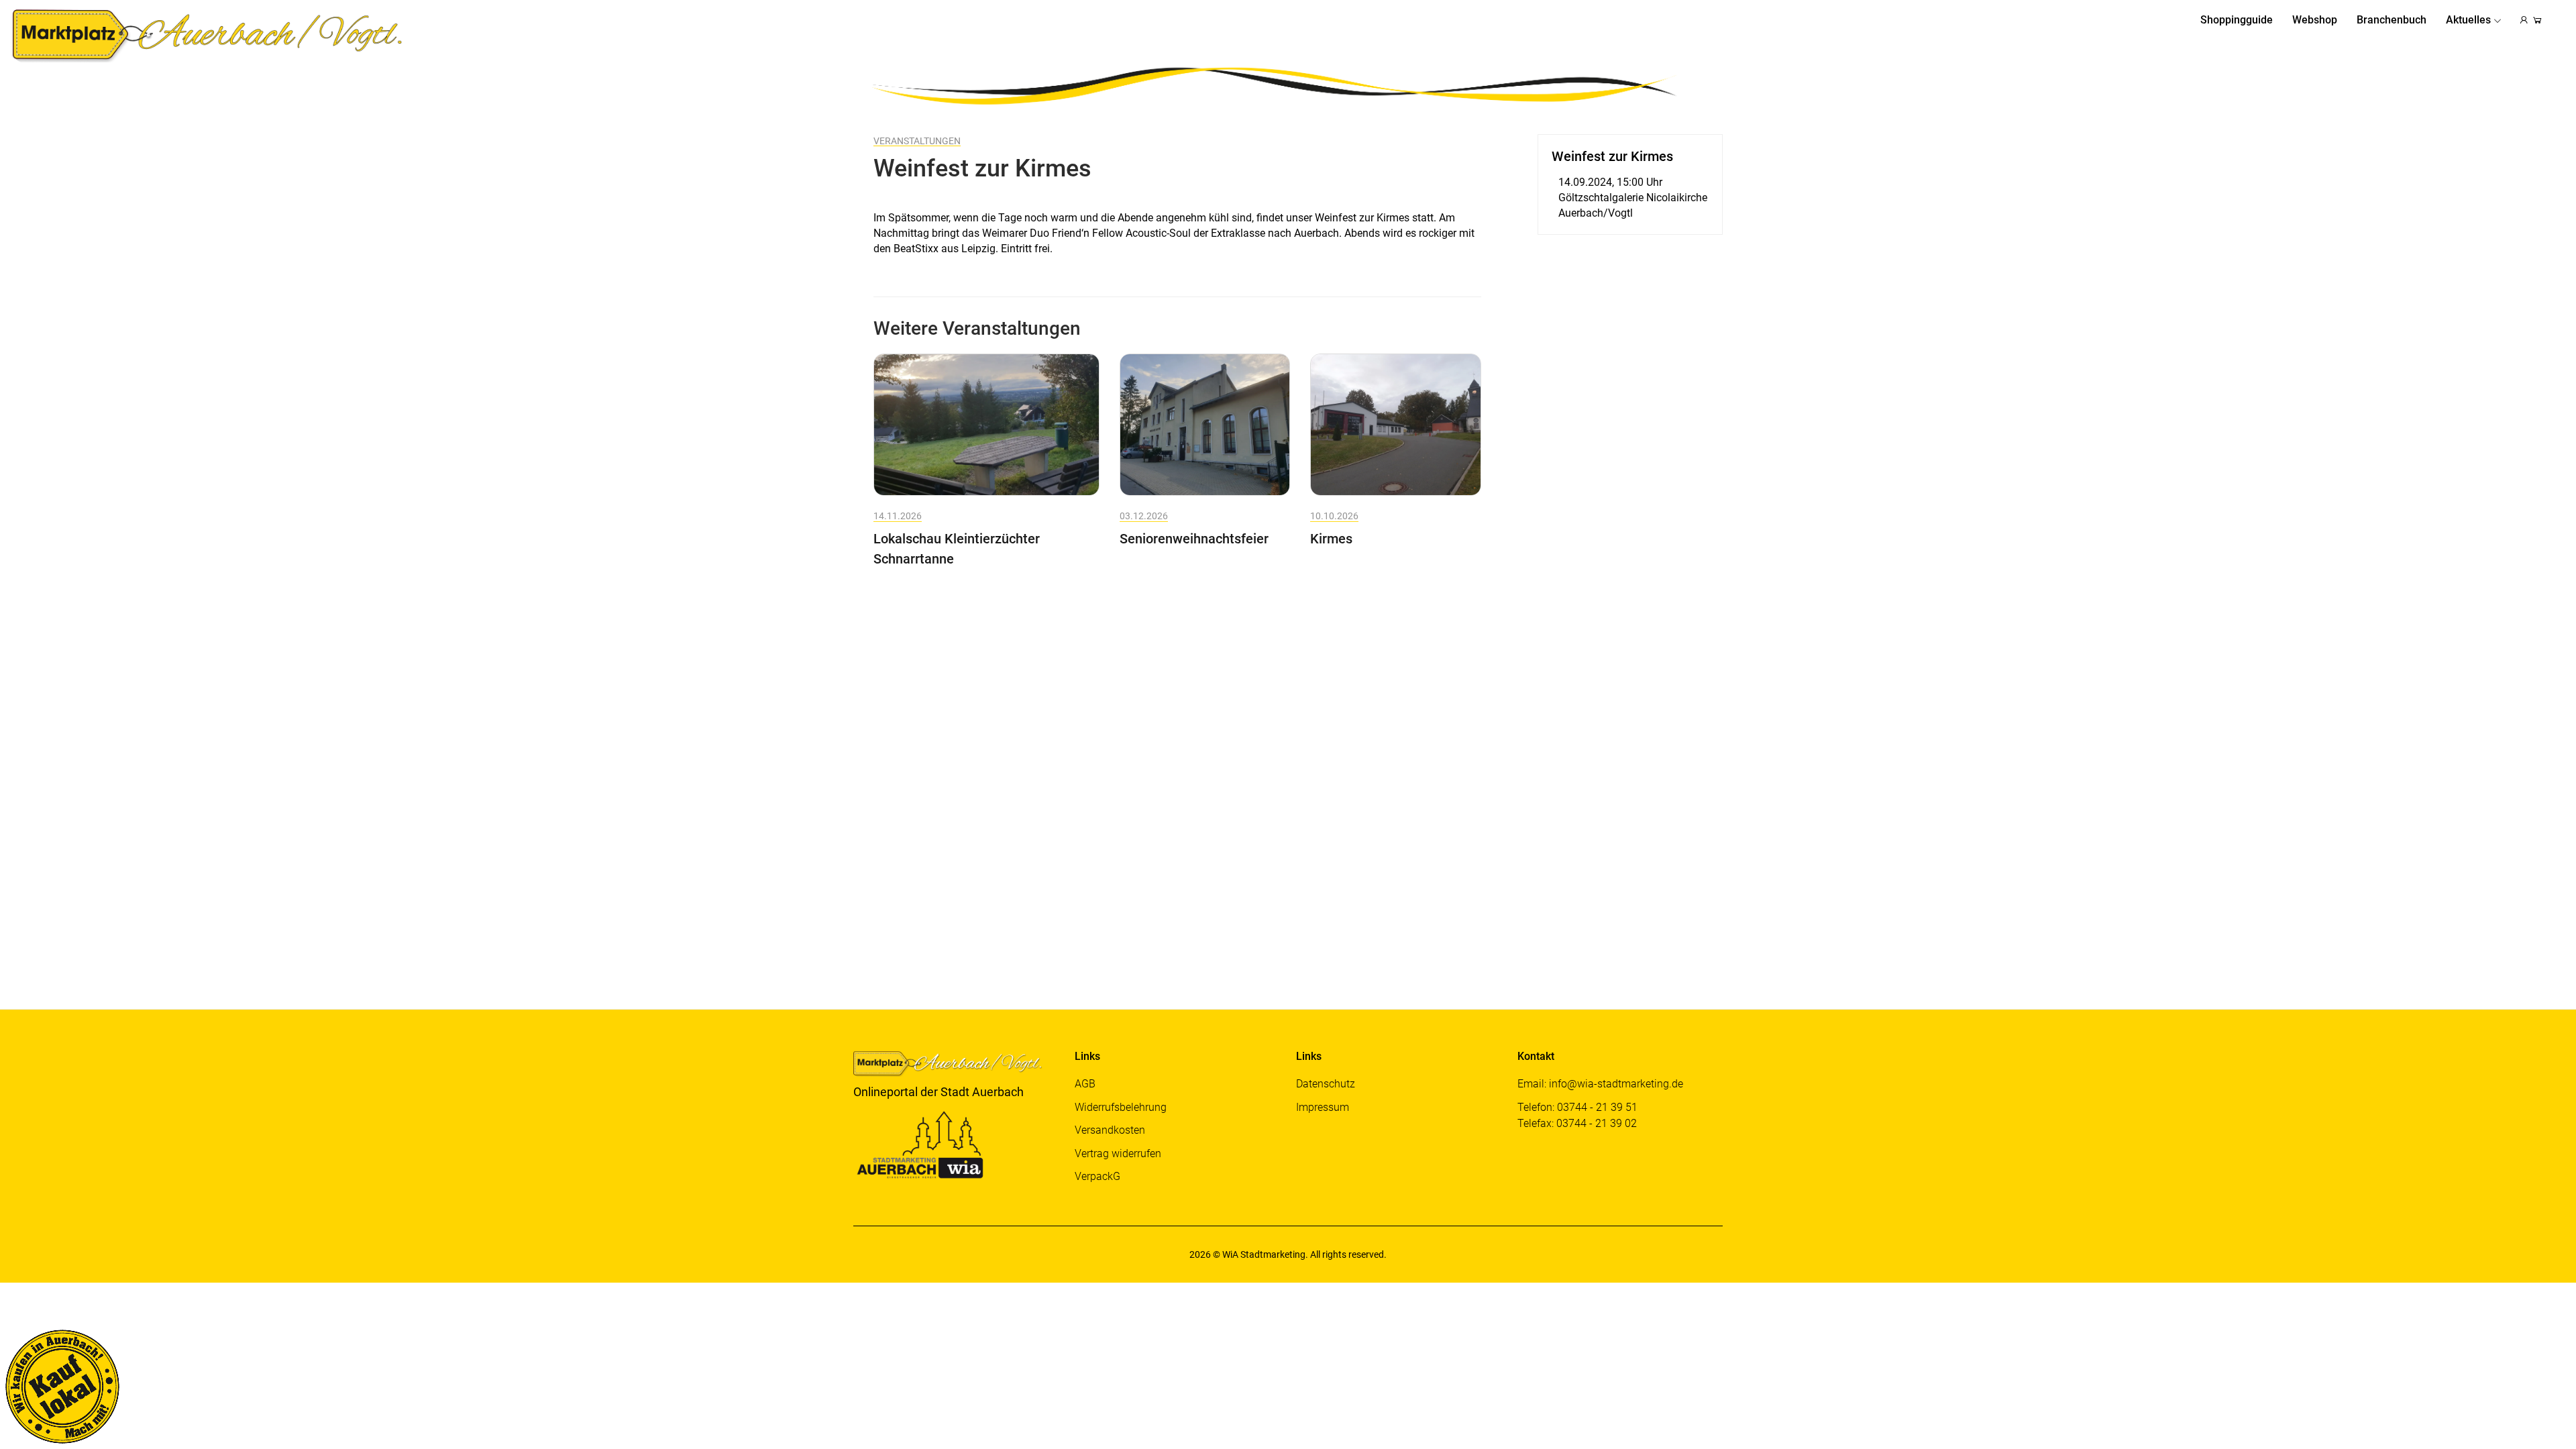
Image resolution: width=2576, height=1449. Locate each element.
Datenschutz (1326, 1084)
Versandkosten (1110, 1130)
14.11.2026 (898, 516)
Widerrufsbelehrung (1121, 1107)
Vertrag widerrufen (1118, 1153)
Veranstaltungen (917, 141)
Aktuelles (2468, 20)
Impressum (1323, 1107)
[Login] (2524, 20)
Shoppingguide (2237, 20)
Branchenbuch (2392, 20)
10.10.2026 (1334, 516)
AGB (1085, 1084)
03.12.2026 (1144, 516)
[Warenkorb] (2537, 20)
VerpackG (1097, 1176)
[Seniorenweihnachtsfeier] (1205, 424)
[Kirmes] (1396, 424)
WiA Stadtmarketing (1264, 1254)
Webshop (2315, 20)
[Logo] (954, 1066)
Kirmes (1331, 539)
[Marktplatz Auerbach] (211, 34)
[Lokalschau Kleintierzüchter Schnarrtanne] (986, 424)
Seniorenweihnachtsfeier (1194, 539)
